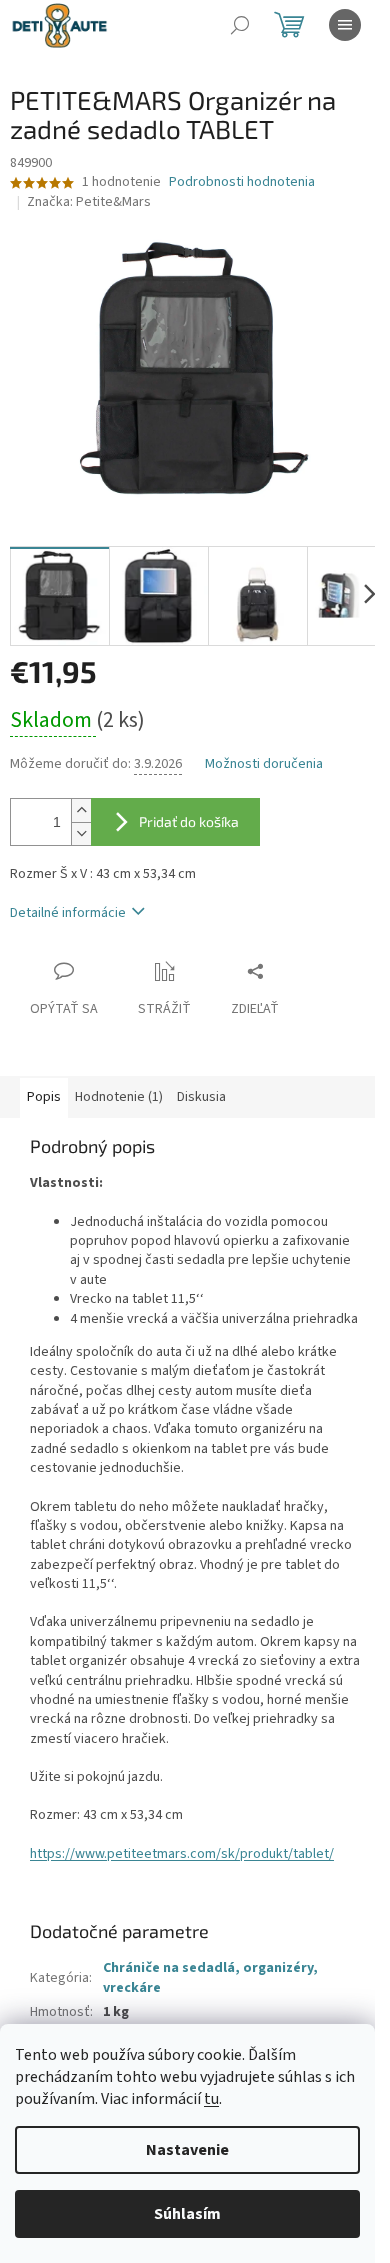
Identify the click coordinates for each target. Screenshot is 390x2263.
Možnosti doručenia (264, 764)
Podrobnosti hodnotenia (242, 182)
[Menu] (345, 25)
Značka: (89, 202)
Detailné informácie (68, 913)
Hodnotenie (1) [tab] (119, 1097)
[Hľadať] (240, 25)
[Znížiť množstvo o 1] (81, 833)
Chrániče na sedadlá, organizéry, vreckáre (210, 1977)
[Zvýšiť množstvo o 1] (81, 810)
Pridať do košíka (189, 821)
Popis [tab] (44, 1097)
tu (211, 2099)
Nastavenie (187, 2150)
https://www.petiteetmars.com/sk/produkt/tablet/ (182, 1854)
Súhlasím (187, 2214)
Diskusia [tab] (201, 1097)
